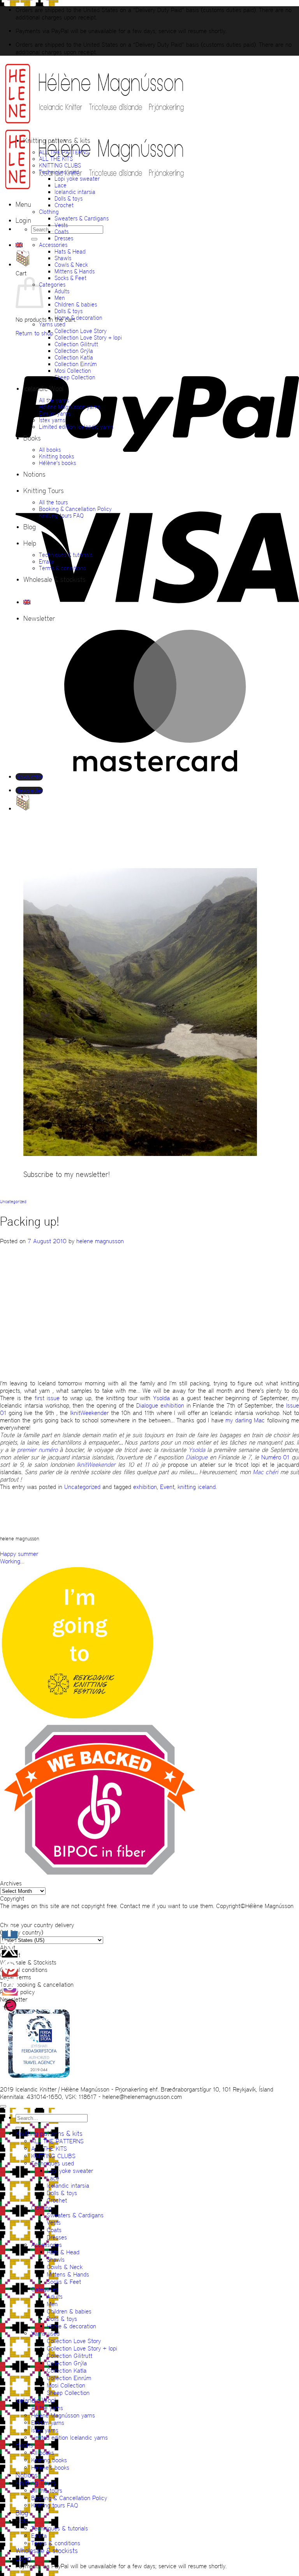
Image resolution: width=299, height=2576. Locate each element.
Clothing (49, 212)
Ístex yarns (52, 420)
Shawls (63, 258)
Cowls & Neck (71, 265)
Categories (52, 285)
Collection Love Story (81, 331)
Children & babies (76, 304)
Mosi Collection (73, 371)
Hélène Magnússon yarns (69, 407)
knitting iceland (197, 1487)
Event (167, 1487)
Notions (34, 474)
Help (30, 543)
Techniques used (59, 172)
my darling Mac (245, 1420)
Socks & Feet (70, 278)
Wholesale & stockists (55, 580)
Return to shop (34, 333)
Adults (62, 291)
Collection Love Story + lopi (88, 337)
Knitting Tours (44, 491)
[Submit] (34, 239)
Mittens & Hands (75, 271)
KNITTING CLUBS (60, 165)
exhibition (145, 1487)
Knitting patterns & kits (57, 141)
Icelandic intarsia (75, 192)
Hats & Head (70, 251)
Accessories (53, 245)
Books (32, 438)
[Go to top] (3, 2106)
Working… (12, 1561)
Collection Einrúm (76, 364)
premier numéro (39, 1450)
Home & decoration (78, 318)
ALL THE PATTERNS (64, 152)
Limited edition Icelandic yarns (76, 427)
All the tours (53, 502)
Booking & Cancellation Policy (75, 509)
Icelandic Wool (43, 389)
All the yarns (54, 400)
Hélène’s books (57, 463)
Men (60, 298)
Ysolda (161, 1398)
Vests (61, 225)
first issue (47, 1398)
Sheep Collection (75, 377)
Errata (47, 561)
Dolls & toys (69, 198)
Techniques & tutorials (66, 555)
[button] (23, 204)
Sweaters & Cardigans (82, 218)
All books (50, 450)
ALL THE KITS (56, 159)
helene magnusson (100, 1241)
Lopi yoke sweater (77, 179)
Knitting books (56, 456)
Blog (30, 527)
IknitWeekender (89, 1413)
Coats (62, 232)
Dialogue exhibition (160, 1405)
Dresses (64, 238)
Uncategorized (13, 1202)
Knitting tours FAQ (61, 515)
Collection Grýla (74, 351)
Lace (61, 185)
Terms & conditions (62, 568)
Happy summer (19, 1554)
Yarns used (52, 324)
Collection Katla (74, 357)
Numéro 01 (275, 1457)
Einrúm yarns (55, 413)
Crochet (64, 205)
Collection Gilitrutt (76, 344)
